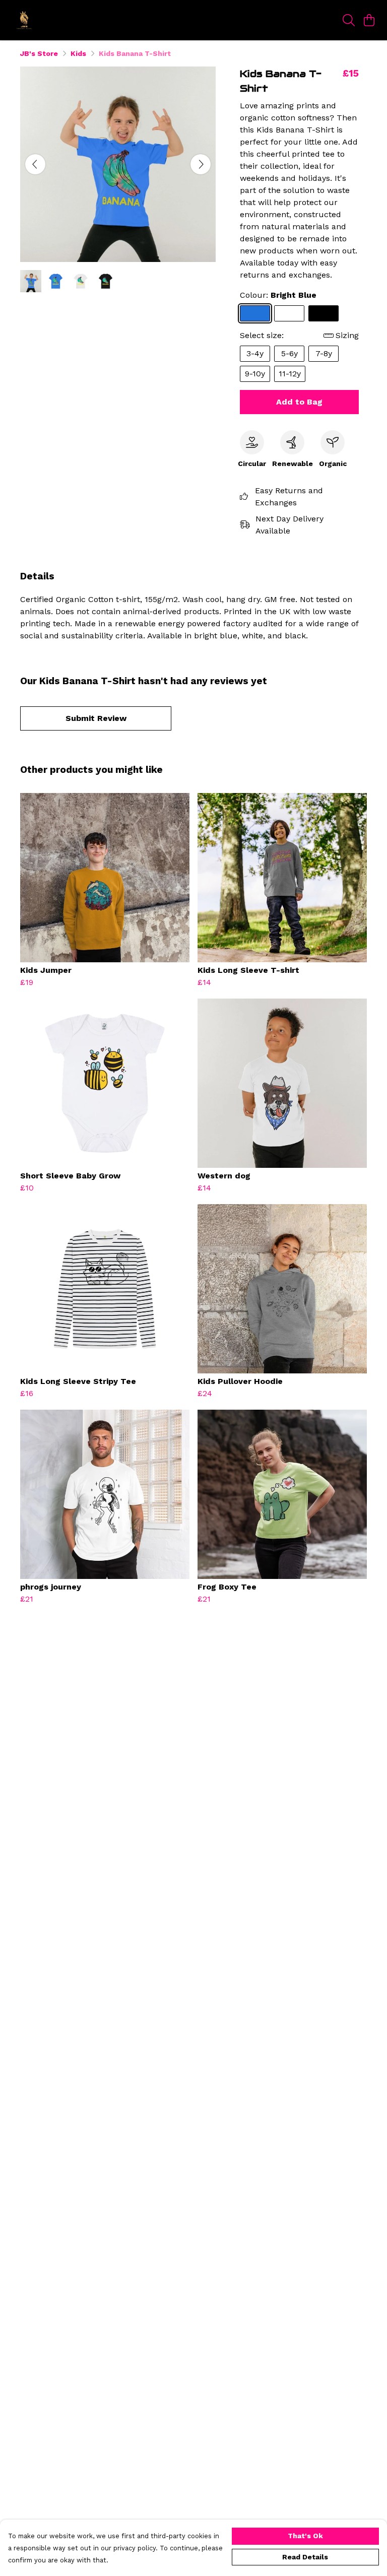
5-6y (289, 353)
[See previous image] (35, 164)
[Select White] (289, 313)
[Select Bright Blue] (255, 313)
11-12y (290, 374)
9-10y (255, 374)
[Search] (349, 20)
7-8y (324, 353)
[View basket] (369, 20)
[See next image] (201, 164)
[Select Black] (324, 313)
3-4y (255, 353)
